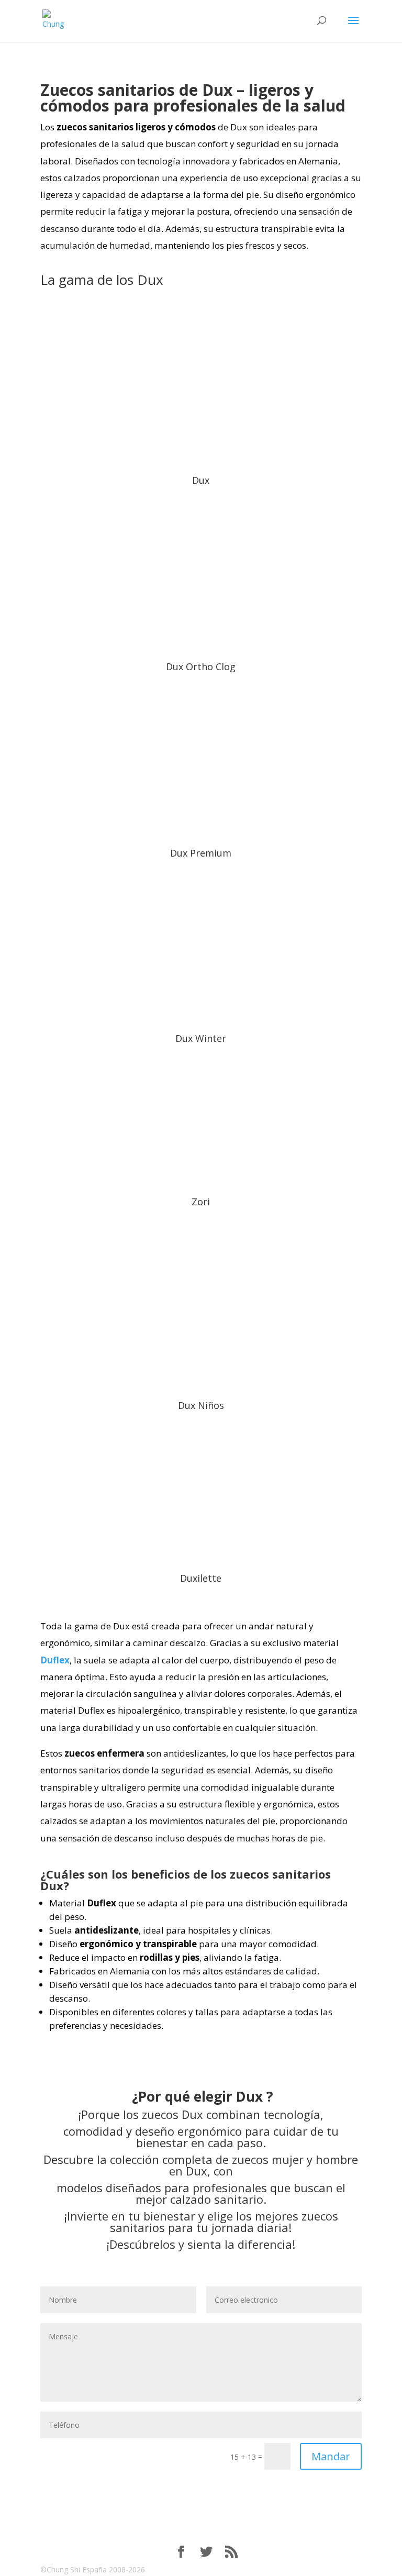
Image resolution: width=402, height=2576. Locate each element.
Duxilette (201, 1578)
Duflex (55, 1660)
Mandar (331, 2456)
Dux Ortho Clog (201, 667)
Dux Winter (201, 1038)
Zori (201, 1202)
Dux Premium (201, 853)
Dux (201, 480)
